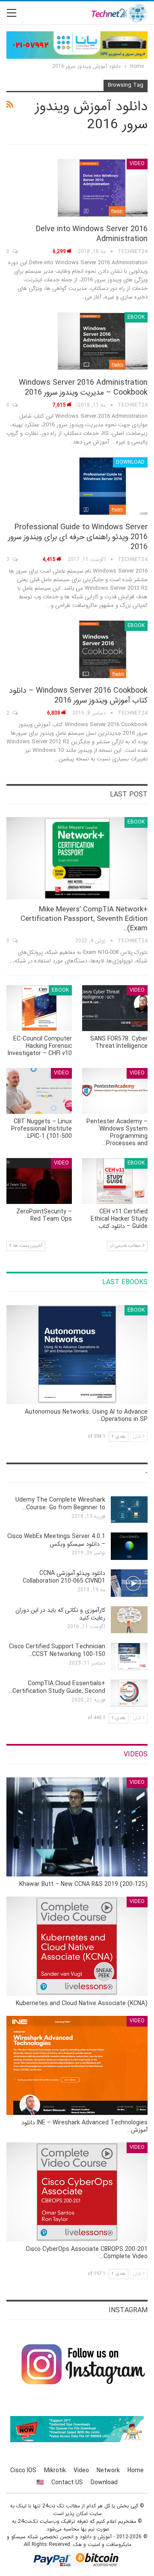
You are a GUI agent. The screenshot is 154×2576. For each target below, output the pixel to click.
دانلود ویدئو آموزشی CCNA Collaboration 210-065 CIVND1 (64, 1577)
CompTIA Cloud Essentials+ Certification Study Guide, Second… (57, 1687)
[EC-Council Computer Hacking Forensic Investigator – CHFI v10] (39, 1008)
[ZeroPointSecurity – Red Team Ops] (39, 1181)
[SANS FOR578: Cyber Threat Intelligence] (115, 1008)
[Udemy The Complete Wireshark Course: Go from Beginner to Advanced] (129, 1510)
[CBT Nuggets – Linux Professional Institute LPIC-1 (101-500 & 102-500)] (39, 1091)
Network (108, 2470)
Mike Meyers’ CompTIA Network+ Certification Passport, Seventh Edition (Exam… (84, 919)
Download (130, 462)
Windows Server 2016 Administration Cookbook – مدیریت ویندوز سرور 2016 (83, 388)
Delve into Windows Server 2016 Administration (92, 234)
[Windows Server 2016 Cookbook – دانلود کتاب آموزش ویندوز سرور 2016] (103, 649)
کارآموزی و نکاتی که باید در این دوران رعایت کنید (60, 1614)
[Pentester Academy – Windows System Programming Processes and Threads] (115, 1091)
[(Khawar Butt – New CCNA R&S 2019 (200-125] (77, 1827)
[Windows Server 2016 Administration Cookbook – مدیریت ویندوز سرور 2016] (103, 341)
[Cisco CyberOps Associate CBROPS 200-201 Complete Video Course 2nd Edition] (77, 2192)
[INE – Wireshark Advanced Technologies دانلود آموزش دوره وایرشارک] (77, 2065)
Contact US (67, 2482)
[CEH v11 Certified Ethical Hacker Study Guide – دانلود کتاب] (115, 1181)
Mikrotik (55, 2470)
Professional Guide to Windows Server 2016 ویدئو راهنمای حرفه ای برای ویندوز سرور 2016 (78, 537)
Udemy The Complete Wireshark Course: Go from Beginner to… (60, 1504)
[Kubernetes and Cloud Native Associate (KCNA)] (77, 1946)
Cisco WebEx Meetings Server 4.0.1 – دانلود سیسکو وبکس (56, 1540)
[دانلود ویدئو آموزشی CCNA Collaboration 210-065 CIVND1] (129, 1583)
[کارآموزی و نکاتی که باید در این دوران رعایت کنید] (129, 1620)
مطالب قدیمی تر (126, 1246)
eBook (136, 317)
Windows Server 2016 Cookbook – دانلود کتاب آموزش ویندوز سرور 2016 (78, 695)
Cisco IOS (23, 2470)
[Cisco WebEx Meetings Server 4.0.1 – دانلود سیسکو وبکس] (129, 1546)
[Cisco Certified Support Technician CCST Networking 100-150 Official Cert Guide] (129, 1656)
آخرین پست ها (27, 1246)
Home (136, 2470)
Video (137, 164)
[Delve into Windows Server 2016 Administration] (103, 187)
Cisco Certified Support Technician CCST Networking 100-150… (57, 1650)
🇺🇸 (40, 2482)
